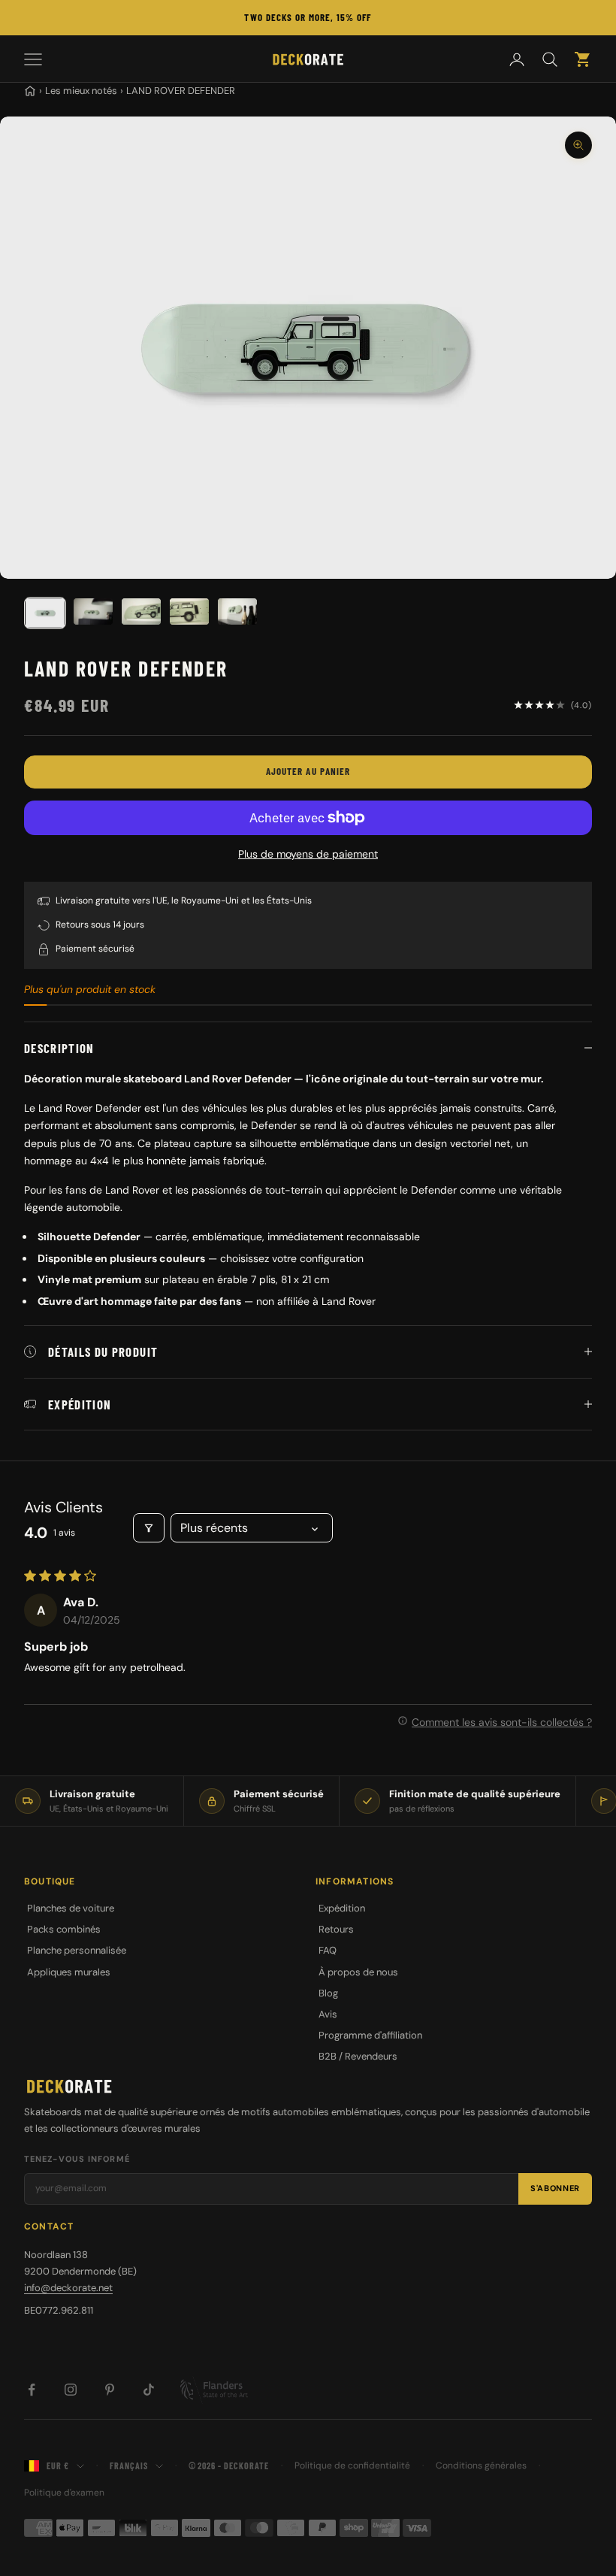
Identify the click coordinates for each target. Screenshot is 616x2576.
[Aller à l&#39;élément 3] (141, 611)
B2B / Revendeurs (358, 2056)
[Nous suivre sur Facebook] (32, 2390)
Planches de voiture (71, 1908)
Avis (328, 2014)
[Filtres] (149, 1528)
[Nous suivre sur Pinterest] (110, 2390)
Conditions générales (481, 2466)
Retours (336, 1929)
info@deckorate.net (68, 2288)
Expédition (342, 1908)
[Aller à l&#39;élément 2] (93, 611)
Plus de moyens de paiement (308, 854)
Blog (328, 1993)
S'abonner (555, 2188)
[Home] (30, 91)
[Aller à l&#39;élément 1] (45, 613)
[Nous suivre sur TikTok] (149, 2390)
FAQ (328, 1950)
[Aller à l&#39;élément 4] (189, 611)
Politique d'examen (64, 2493)
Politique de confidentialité (352, 2466)
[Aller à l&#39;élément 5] (237, 611)
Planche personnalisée (77, 1950)
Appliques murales (69, 1972)
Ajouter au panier (308, 771)
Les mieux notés (81, 91)
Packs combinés (64, 1929)
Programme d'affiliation (370, 2035)
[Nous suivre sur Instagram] (71, 2390)
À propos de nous (358, 1972)
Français (129, 2466)
